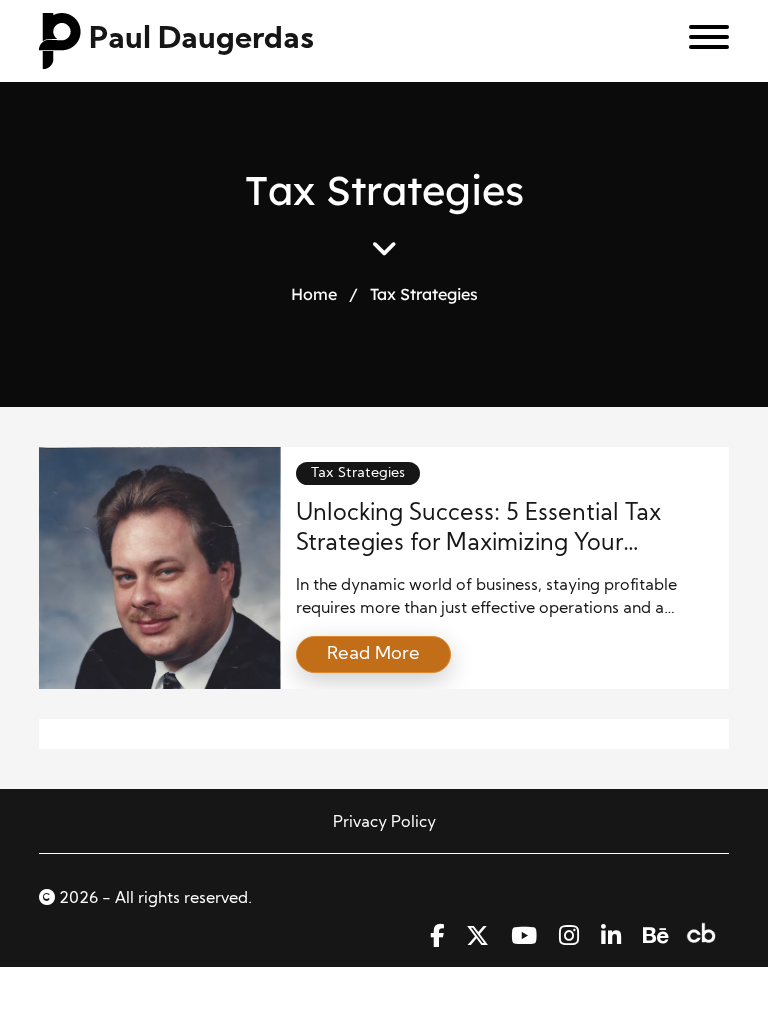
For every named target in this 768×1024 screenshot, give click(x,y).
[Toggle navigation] (701, 41)
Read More (373, 654)
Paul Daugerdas (201, 40)
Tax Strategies (358, 473)
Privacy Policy (384, 823)
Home (314, 294)
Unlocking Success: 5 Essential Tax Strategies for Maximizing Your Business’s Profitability (478, 544)
